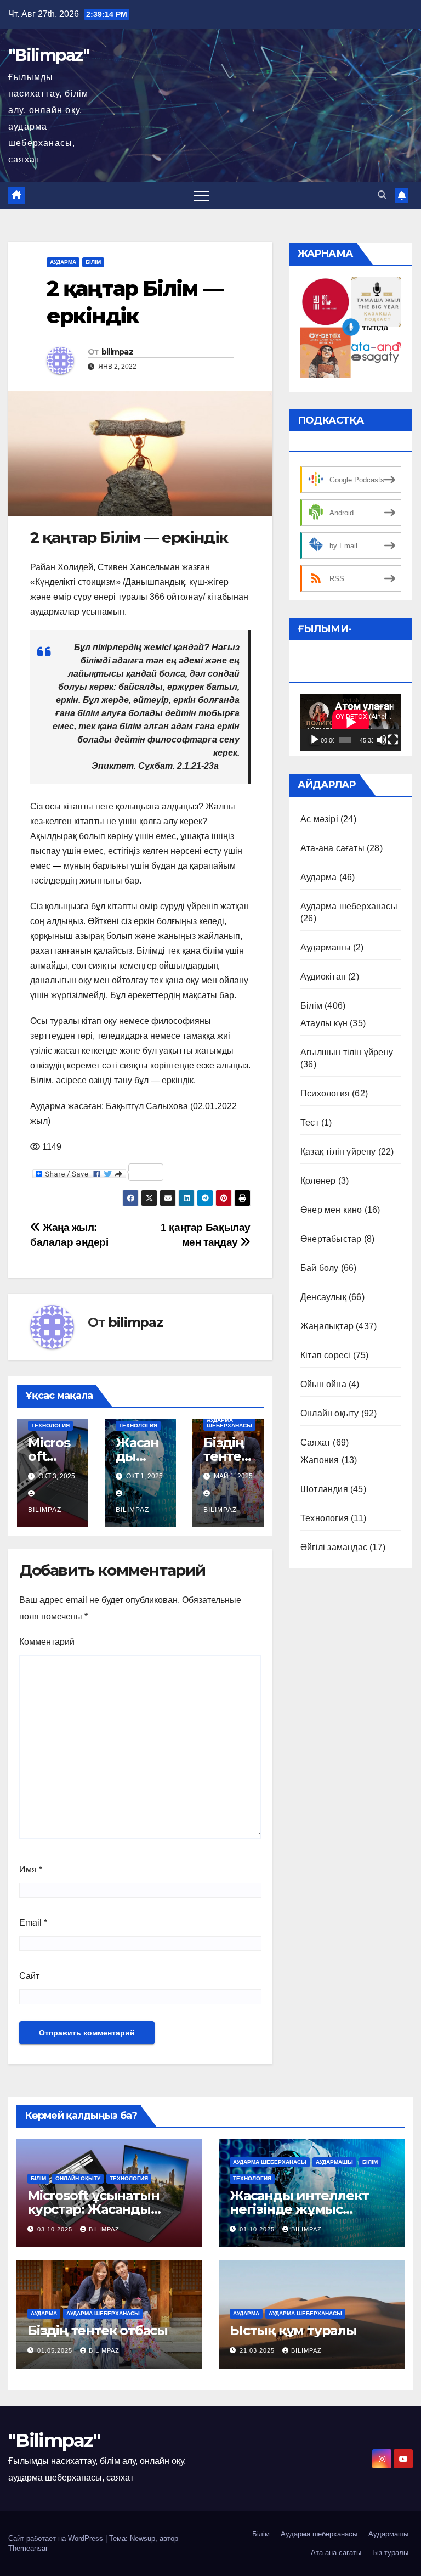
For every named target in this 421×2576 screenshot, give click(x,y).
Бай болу (320, 1268)
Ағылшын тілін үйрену (347, 1052)
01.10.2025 (258, 2229)
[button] (382, 195)
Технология (50, 1425)
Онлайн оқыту (329, 1413)
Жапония (320, 1460)
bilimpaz (117, 352)
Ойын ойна (323, 1384)
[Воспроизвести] (315, 740)
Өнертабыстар (331, 1239)
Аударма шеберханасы (229, 1423)
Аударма (63, 262)
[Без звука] (382, 740)
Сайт (29, 1976)
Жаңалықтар (327, 1326)
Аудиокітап (323, 977)
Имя (31, 1869)
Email (33, 1923)
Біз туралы (390, 2553)
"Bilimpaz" (49, 55)
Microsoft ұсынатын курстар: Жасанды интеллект (93, 2209)
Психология (325, 1093)
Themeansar (28, 2548)
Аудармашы (326, 947)
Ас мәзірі (319, 819)
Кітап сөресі (325, 1355)
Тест (310, 1123)
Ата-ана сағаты (332, 848)
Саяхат (315, 1442)
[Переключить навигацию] (201, 195)
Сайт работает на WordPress (57, 2538)
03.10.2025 (56, 2229)
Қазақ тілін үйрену (338, 1152)
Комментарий (47, 1642)
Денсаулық (323, 1297)
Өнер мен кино (331, 1210)
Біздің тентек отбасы (227, 1456)
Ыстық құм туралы (293, 2330)
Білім (93, 262)
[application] (351, 722)
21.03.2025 (258, 2350)
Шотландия (324, 1489)
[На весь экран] (393, 740)
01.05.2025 (56, 2350)
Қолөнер (318, 1181)
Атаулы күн (324, 1023)
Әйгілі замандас (334, 1547)
